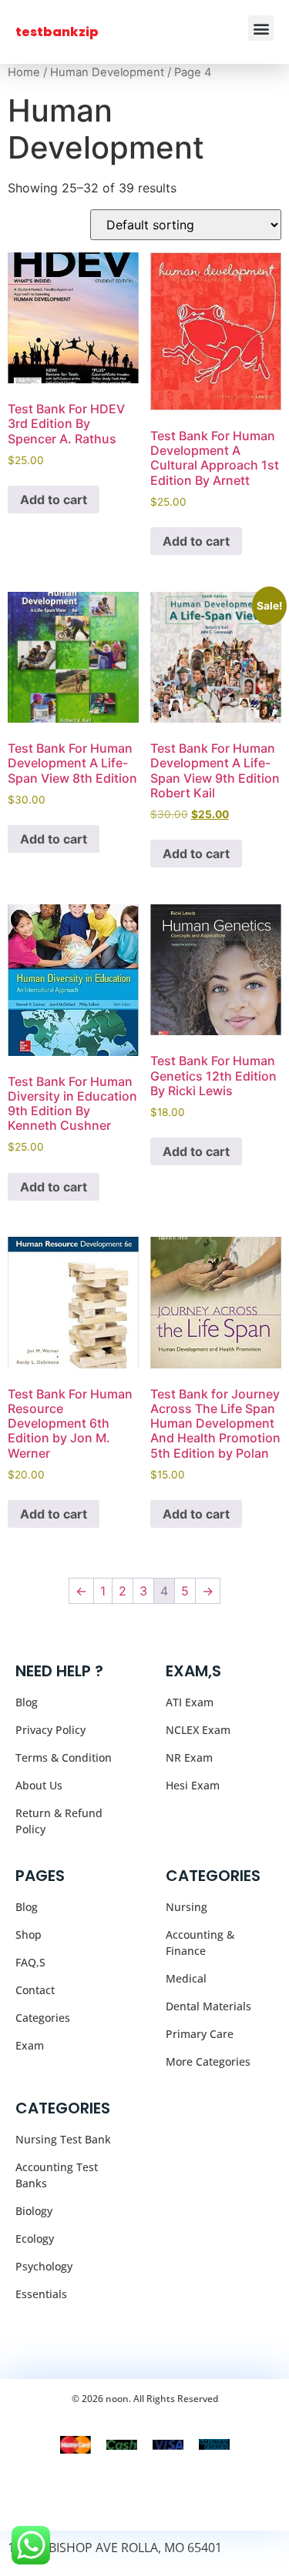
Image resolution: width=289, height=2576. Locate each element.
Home (24, 72)
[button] (261, 28)
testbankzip (57, 32)
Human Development (107, 72)
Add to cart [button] (54, 499)
